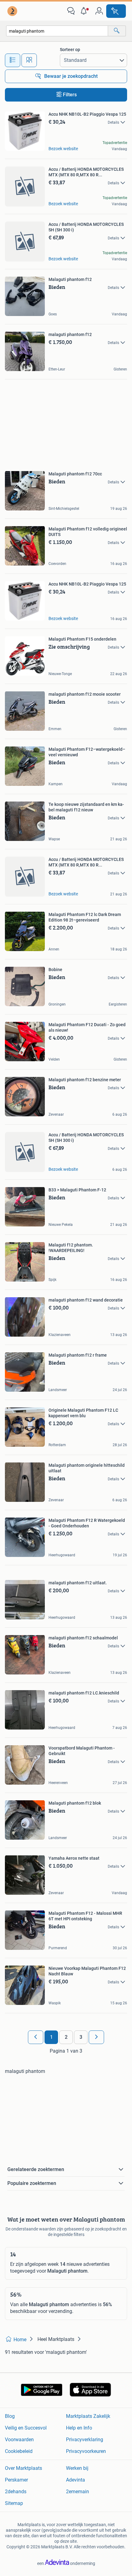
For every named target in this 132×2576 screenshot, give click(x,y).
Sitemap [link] (14, 2503)
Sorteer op (70, 50)
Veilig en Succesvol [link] (26, 2428)
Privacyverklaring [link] (85, 2440)
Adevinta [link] (76, 2480)
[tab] (13, 60)
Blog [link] (10, 2416)
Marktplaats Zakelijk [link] (88, 2416)
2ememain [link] (78, 2492)
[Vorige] (36, 2037)
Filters (70, 95)
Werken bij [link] (77, 2468)
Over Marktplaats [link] (23, 2468)
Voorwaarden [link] (19, 2440)
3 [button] (81, 2037)
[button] (85, 11)
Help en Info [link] (79, 2428)
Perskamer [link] (16, 2480)
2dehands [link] (16, 2492)
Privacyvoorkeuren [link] (86, 2451)
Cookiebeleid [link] (19, 2451)
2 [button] (66, 2037)
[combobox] (57, 31)
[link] (13, 11)
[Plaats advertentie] (116, 11)
